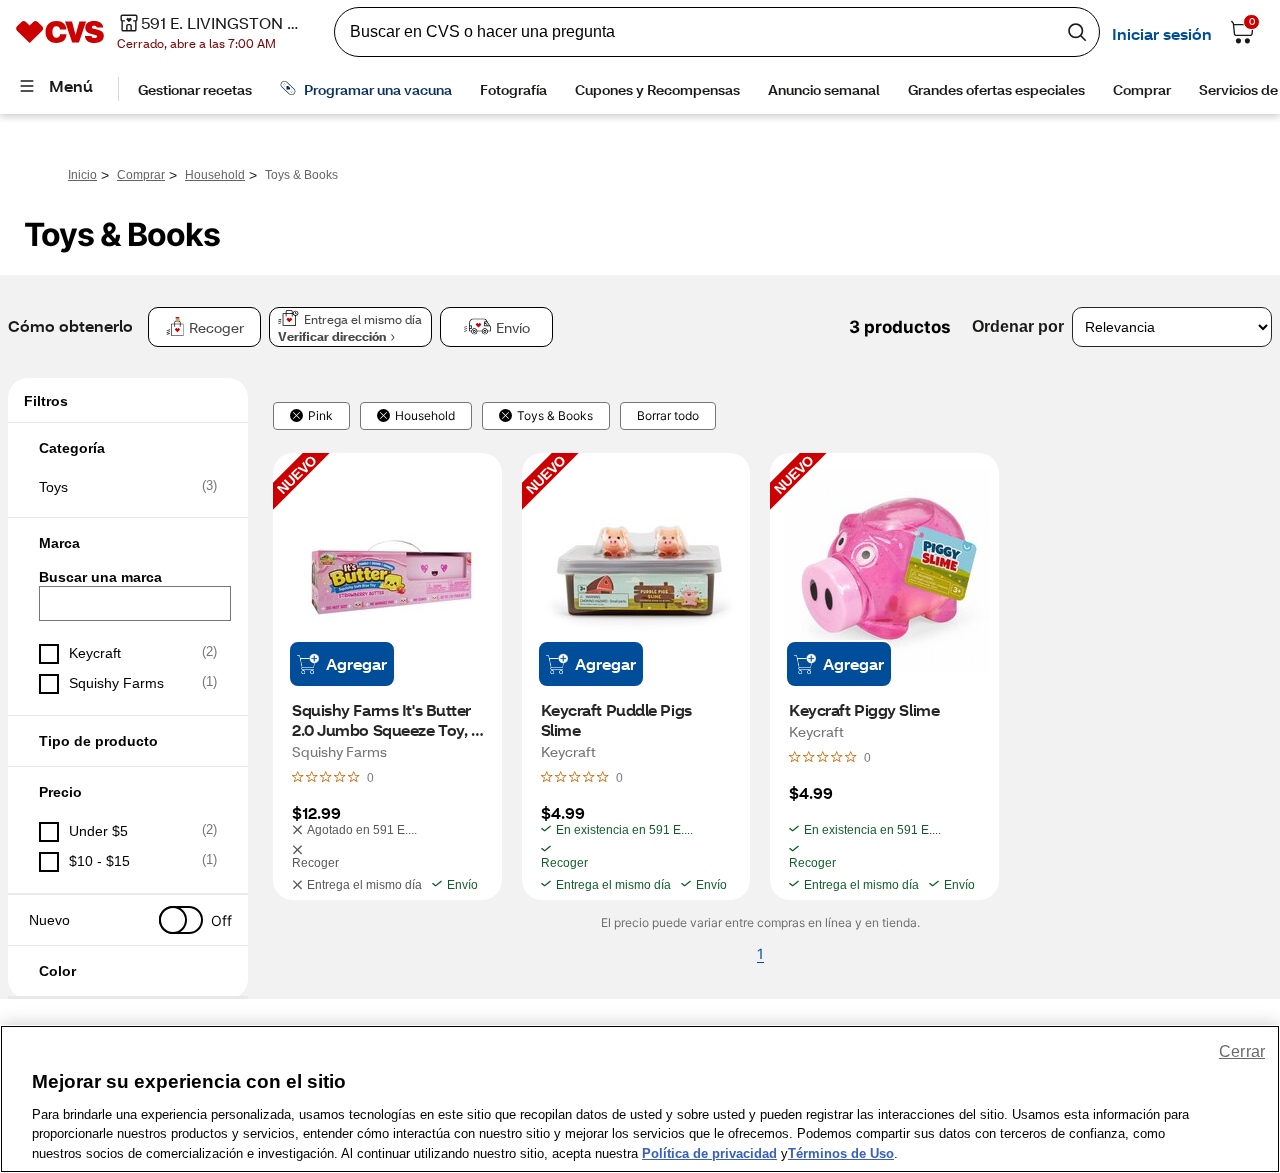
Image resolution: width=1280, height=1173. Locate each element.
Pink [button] (320, 416)
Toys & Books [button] (555, 416)
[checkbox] (128, 487)
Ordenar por (1018, 326)
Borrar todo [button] (668, 416)
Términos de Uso (841, 1152)
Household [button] (425, 416)
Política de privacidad (709, 1152)
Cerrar (1242, 1051)
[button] (128, 448)
